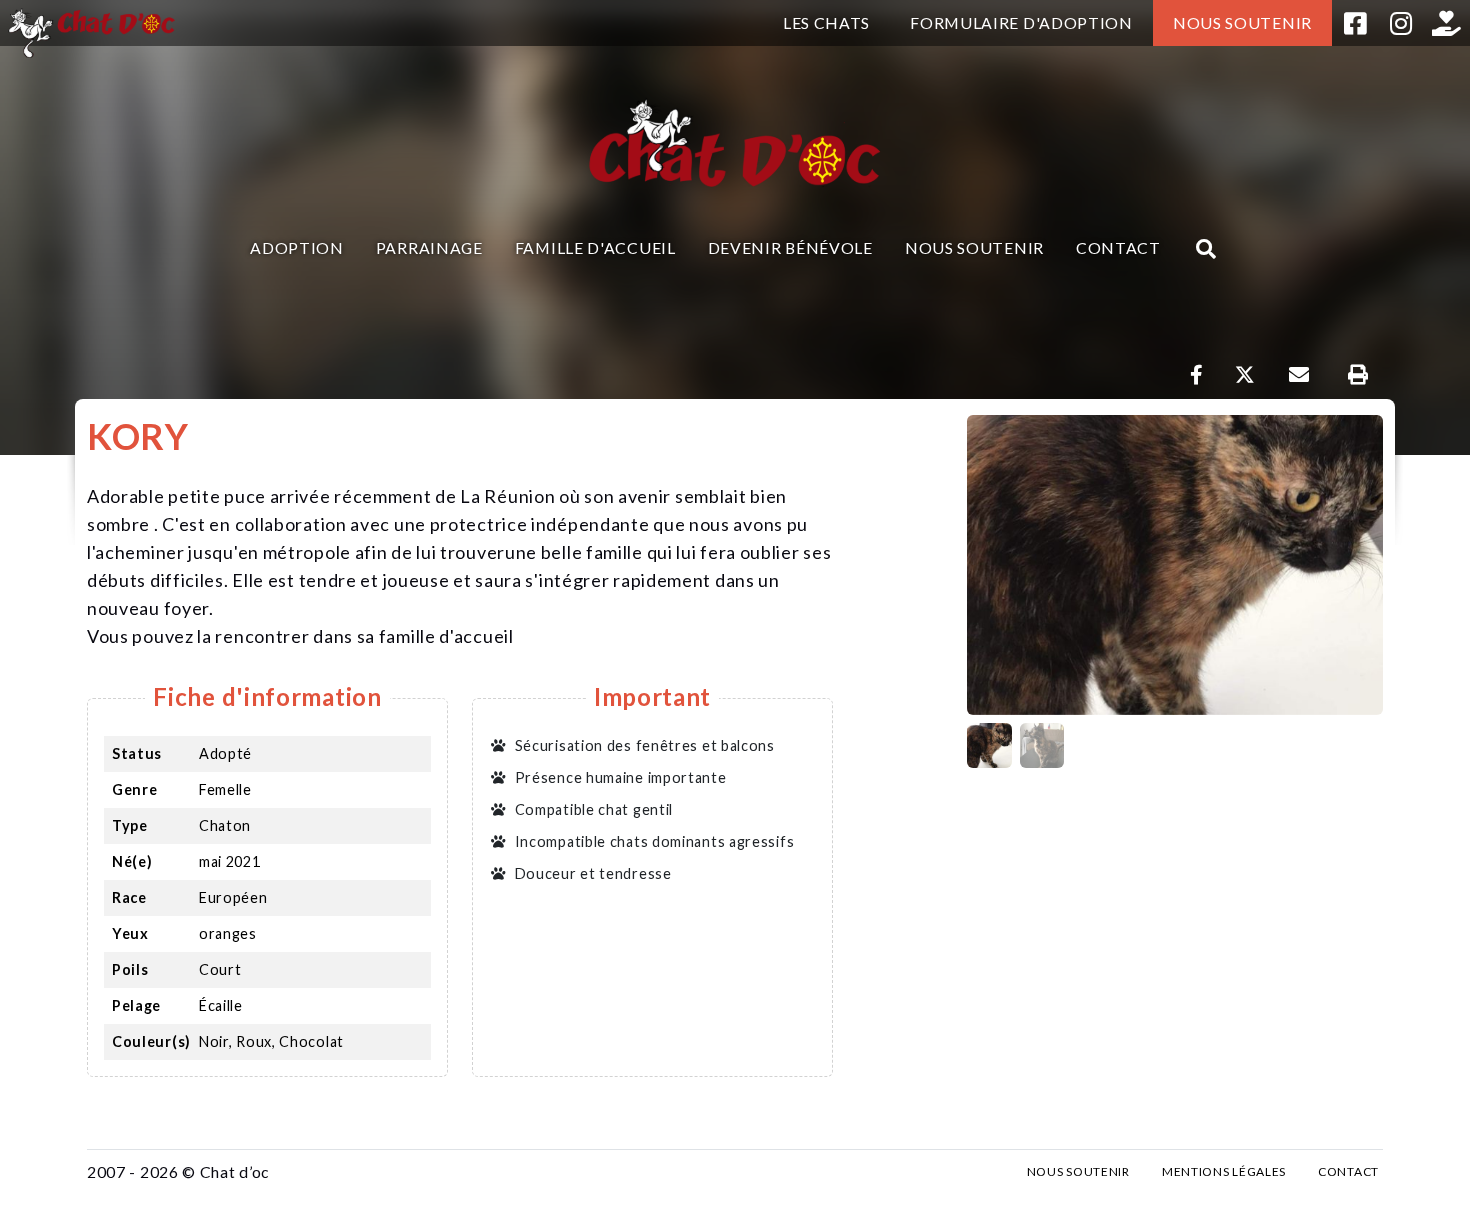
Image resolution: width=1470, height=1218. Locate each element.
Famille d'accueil (595, 247)
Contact (1118, 247)
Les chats (826, 22)
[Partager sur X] (1245, 375)
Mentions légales (1224, 1171)
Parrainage (429, 247)
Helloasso (1447, 23)
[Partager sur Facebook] (1197, 375)
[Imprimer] (1357, 375)
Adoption (297, 247)
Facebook (1355, 23)
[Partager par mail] (1298, 375)
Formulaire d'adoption (1021, 22)
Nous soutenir (1242, 22)
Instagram (1401, 23)
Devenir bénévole (790, 247)
